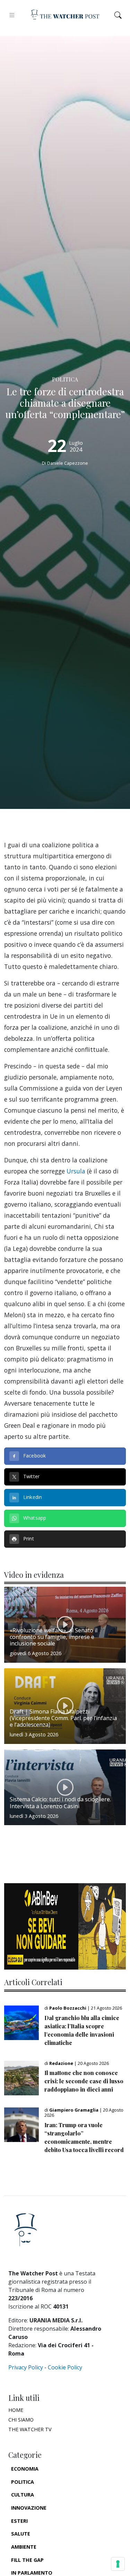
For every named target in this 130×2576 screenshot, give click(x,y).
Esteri (19, 2521)
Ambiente (24, 2547)
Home (16, 2410)
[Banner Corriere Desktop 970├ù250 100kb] (65, 1926)
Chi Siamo (21, 2420)
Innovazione (29, 2508)
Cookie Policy (65, 2367)
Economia (25, 2469)
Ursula (76, 1171)
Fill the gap (27, 2560)
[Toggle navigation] (12, 15)
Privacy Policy (26, 2367)
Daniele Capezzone (68, 463)
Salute (21, 2534)
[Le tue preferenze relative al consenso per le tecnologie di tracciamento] (118, 2564)
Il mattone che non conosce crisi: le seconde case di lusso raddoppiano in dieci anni (84, 2081)
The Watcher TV (30, 2429)
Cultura (23, 2495)
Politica (23, 2482)
